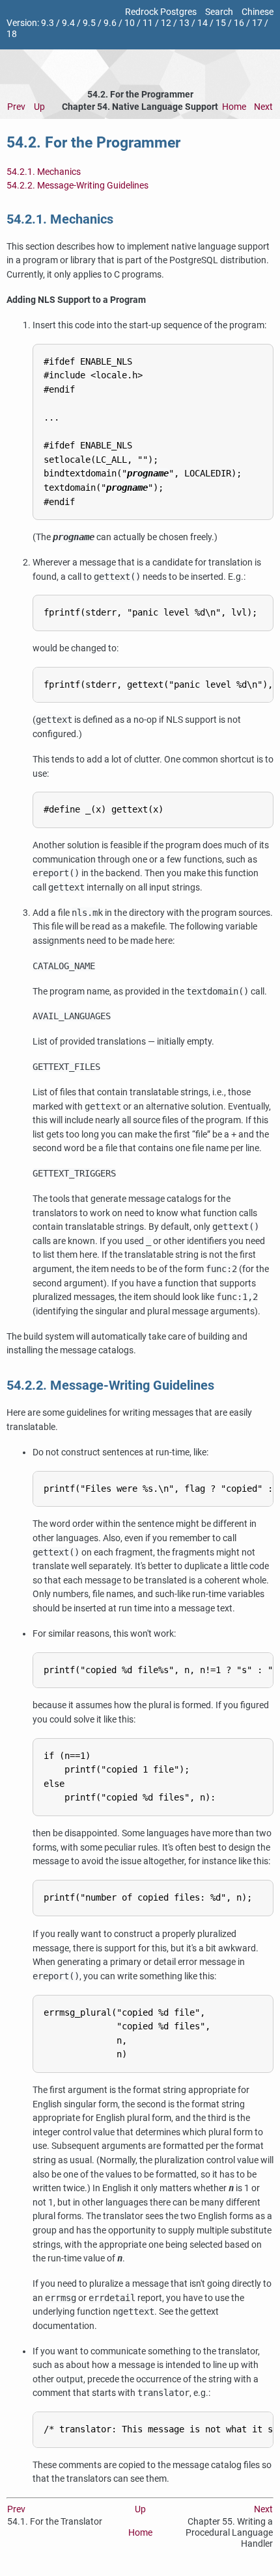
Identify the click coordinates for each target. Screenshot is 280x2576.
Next (263, 107)
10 (130, 23)
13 (184, 23)
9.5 (89, 23)
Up (39, 107)
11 (148, 23)
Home (234, 107)
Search (219, 12)
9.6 (110, 23)
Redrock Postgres (161, 12)
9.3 (48, 23)
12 (166, 23)
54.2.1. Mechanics (44, 172)
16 (239, 23)
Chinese (258, 12)
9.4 (68, 23)
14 (203, 23)
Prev (16, 107)
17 (257, 23)
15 (221, 23)
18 (12, 34)
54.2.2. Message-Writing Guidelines (77, 186)
